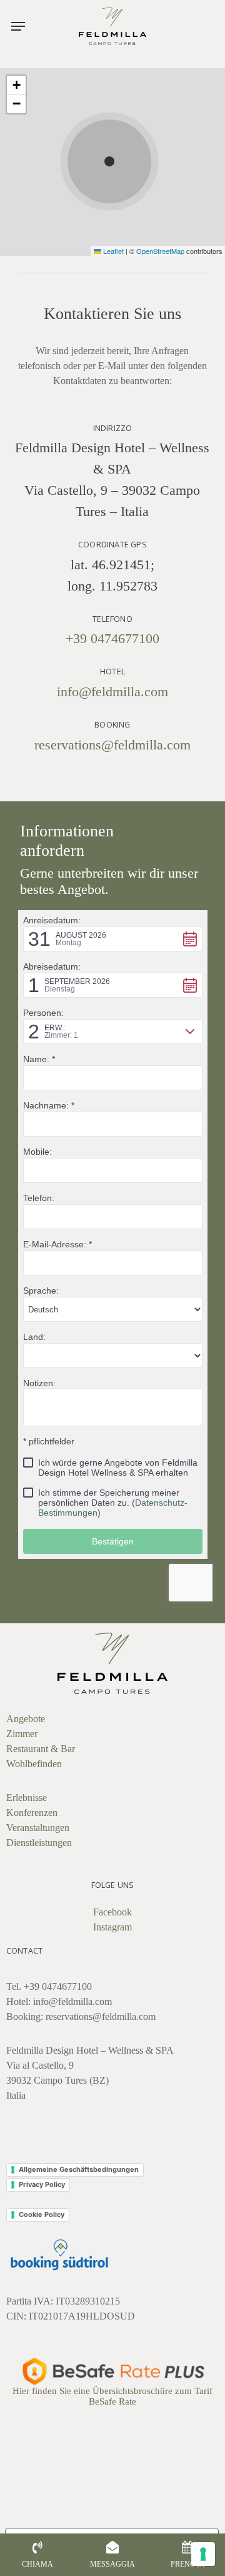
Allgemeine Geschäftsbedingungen (79, 2169)
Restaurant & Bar (41, 1749)
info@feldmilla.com (112, 692)
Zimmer (22, 1734)
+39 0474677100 (112, 638)
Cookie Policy (42, 2214)
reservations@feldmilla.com (112, 745)
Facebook (112, 1912)
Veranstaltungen (38, 1828)
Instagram (112, 1927)
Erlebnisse (27, 1798)
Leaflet (112, 251)
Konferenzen (32, 1813)
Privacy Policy (42, 2184)
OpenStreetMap (160, 251)
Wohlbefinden (34, 1764)
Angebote (26, 1719)
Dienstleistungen (39, 1843)
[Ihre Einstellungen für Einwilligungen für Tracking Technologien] (203, 2554)
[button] (18, 26)
